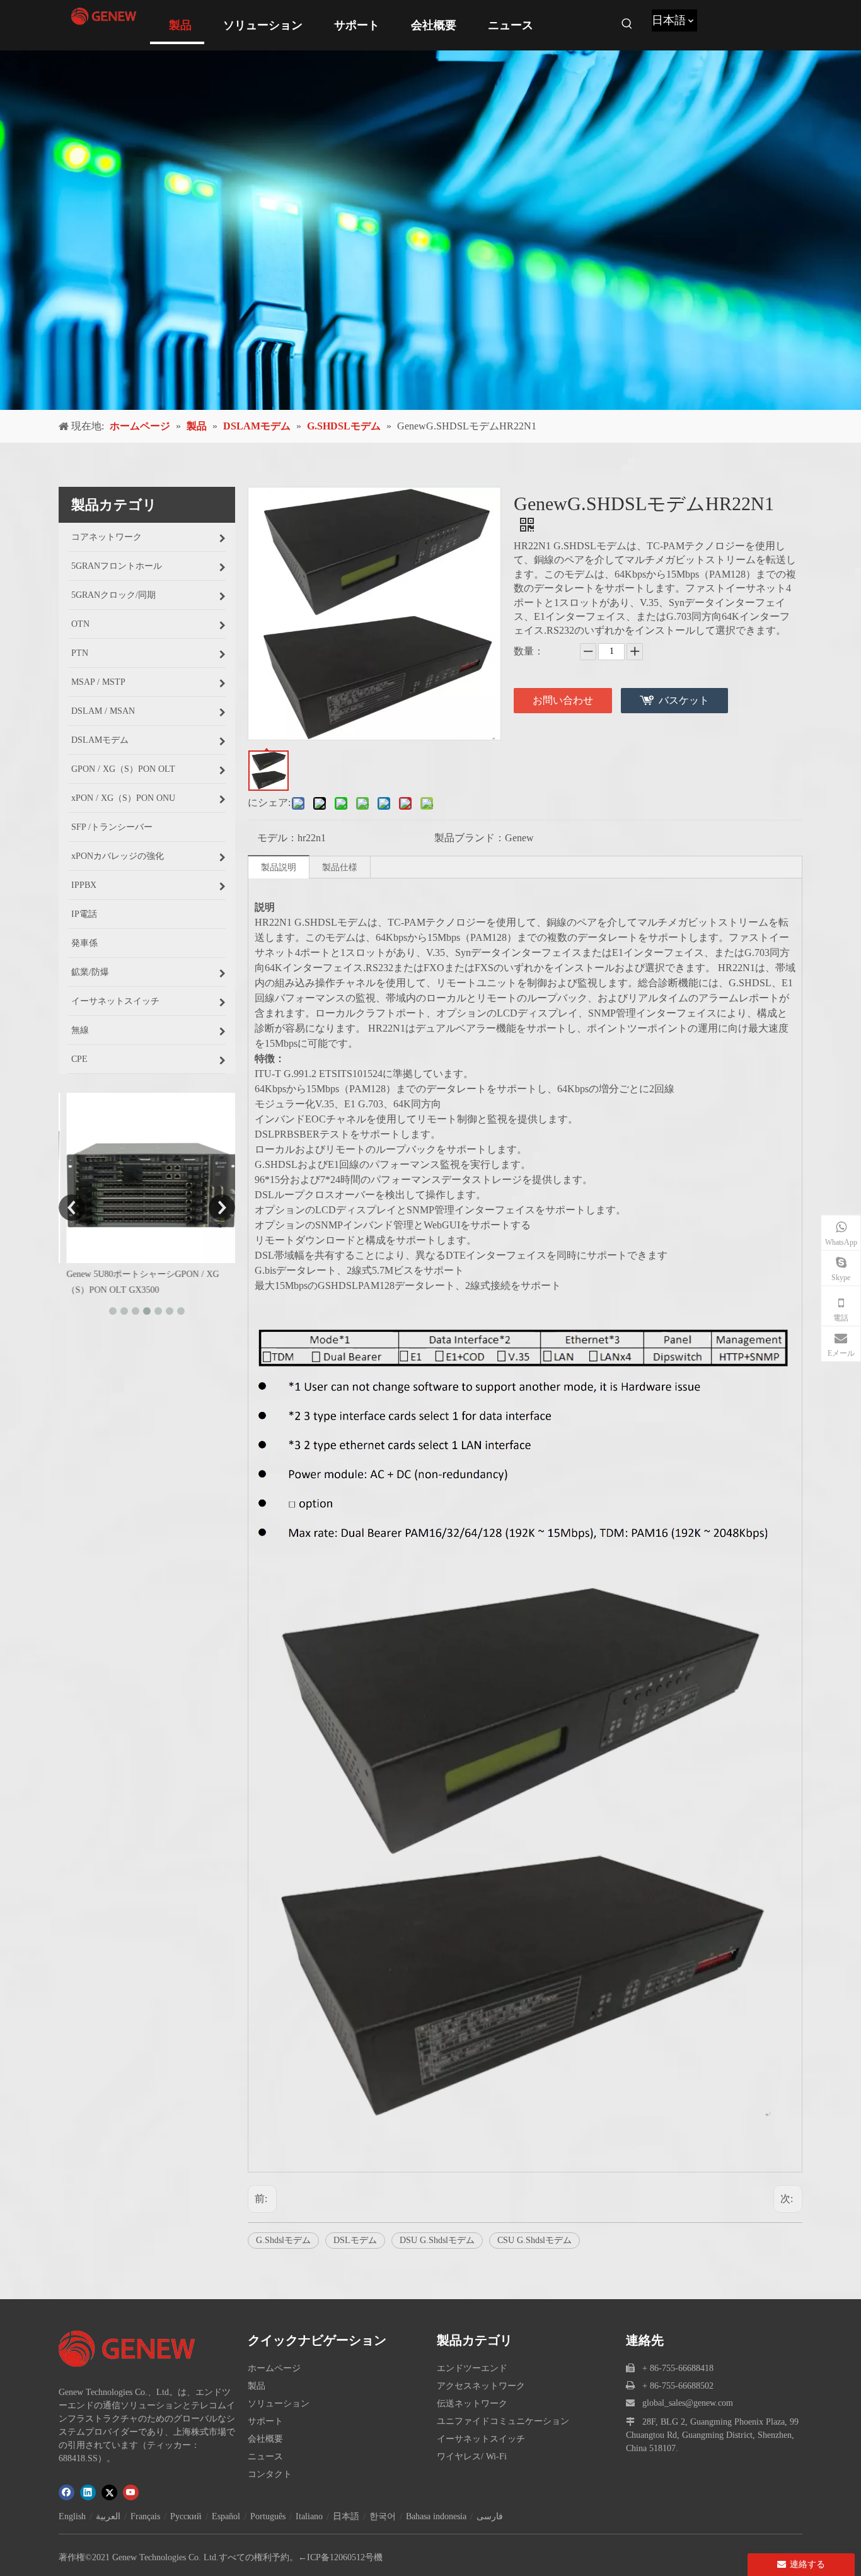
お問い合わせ (563, 700)
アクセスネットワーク (481, 2386)
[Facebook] (66, 2492)
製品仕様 (340, 867)
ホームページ (274, 2368)
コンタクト (270, 2474)
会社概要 (265, 2439)
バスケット (684, 700)
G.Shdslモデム (283, 2240)
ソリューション (279, 2404)
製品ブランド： (470, 838)
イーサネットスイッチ (481, 2439)
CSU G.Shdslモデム (535, 2240)
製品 (257, 2386)
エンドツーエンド (472, 2368)
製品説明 (279, 867)
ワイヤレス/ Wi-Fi (472, 2457)
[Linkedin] (88, 2492)
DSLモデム (355, 2240)
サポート (265, 2421)
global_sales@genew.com (688, 2403)
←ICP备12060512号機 (340, 2557)
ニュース (265, 2457)
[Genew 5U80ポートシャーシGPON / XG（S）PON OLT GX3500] (147, 1178)
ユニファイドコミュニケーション (503, 2421)
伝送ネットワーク (472, 2404)
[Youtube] (131, 2492)
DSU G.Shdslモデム (437, 2240)
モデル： (277, 838)
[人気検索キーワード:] (627, 24)
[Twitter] (109, 2492)
